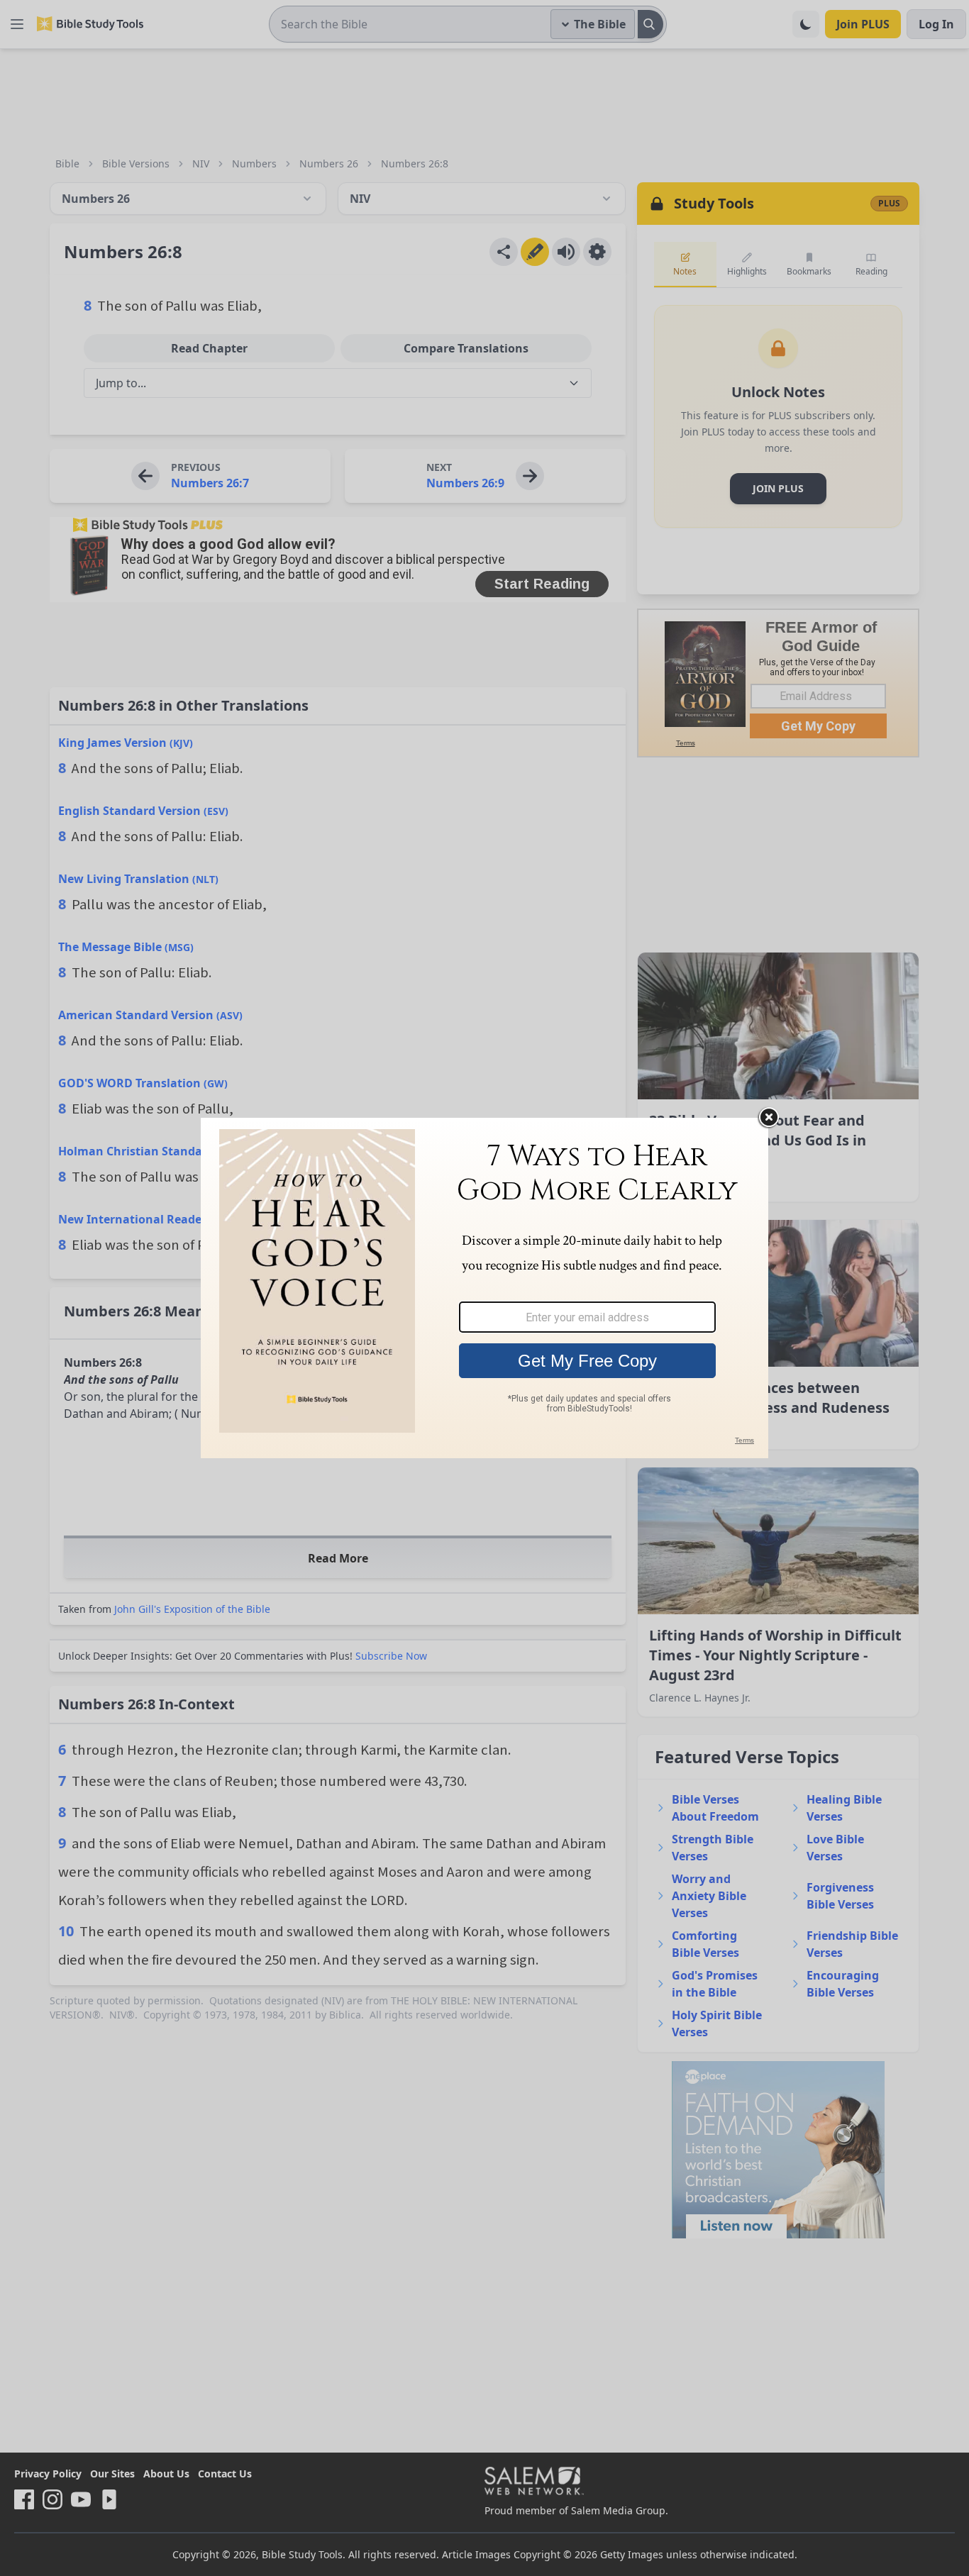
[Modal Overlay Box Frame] (484, 1288)
